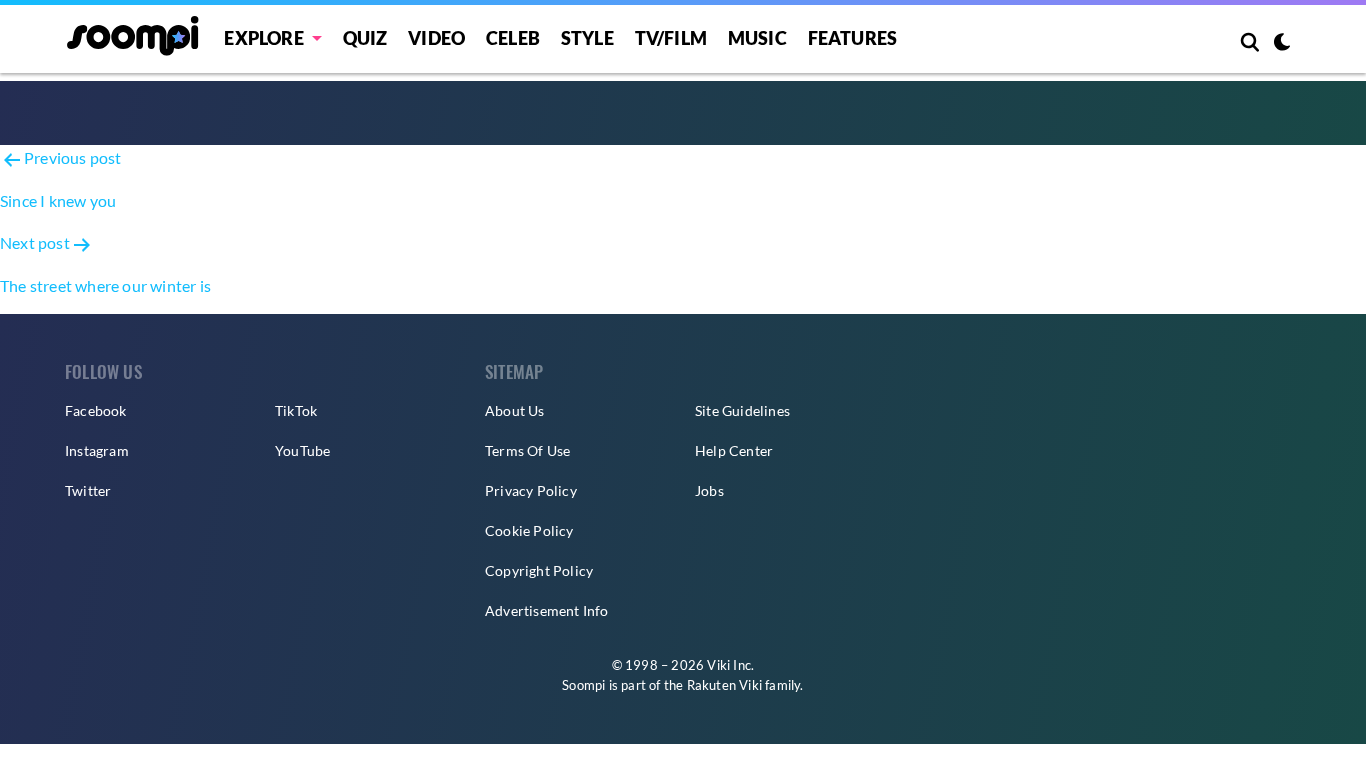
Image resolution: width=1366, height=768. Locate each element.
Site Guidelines (742, 410)
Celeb (513, 38)
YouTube (302, 450)
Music (757, 38)
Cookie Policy (529, 530)
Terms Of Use (527, 450)
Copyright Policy (539, 570)
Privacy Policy (531, 490)
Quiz (365, 38)
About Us (515, 410)
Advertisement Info (547, 610)
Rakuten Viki (724, 685)
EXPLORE (263, 38)
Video (436, 38)
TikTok (296, 410)
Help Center (734, 450)
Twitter (88, 490)
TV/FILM (671, 38)
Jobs (709, 490)
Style (587, 38)
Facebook (96, 410)
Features (853, 38)
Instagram (97, 450)
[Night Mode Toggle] (1282, 44)
